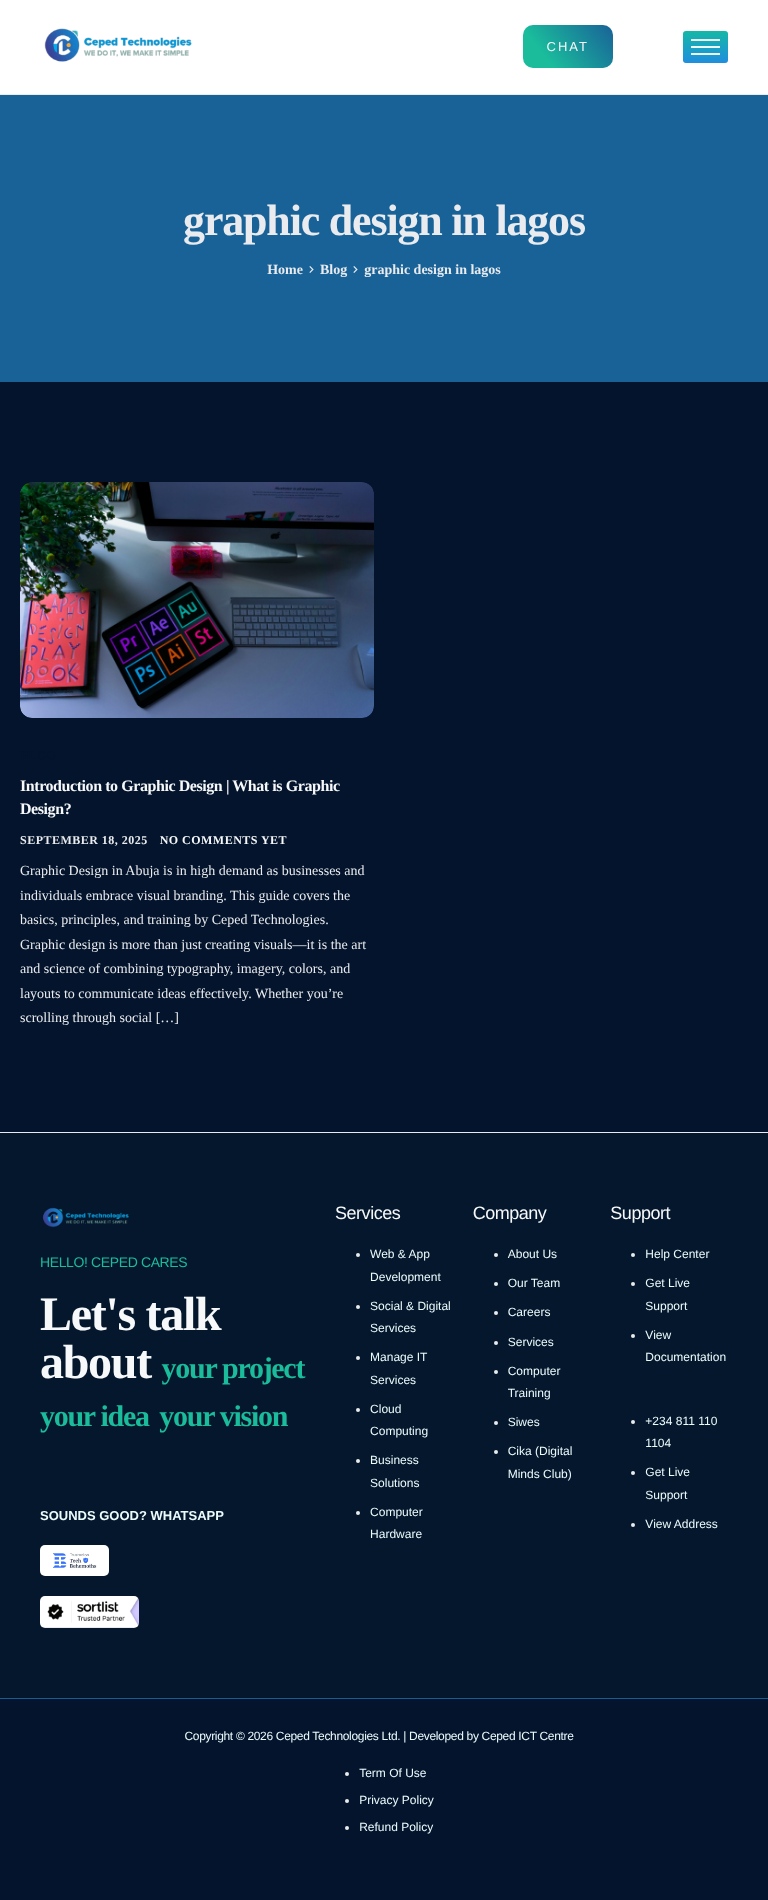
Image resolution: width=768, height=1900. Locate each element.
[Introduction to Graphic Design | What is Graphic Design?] (197, 599)
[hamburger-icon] (705, 47)
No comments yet (223, 840)
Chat (568, 46)
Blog (38, 755)
